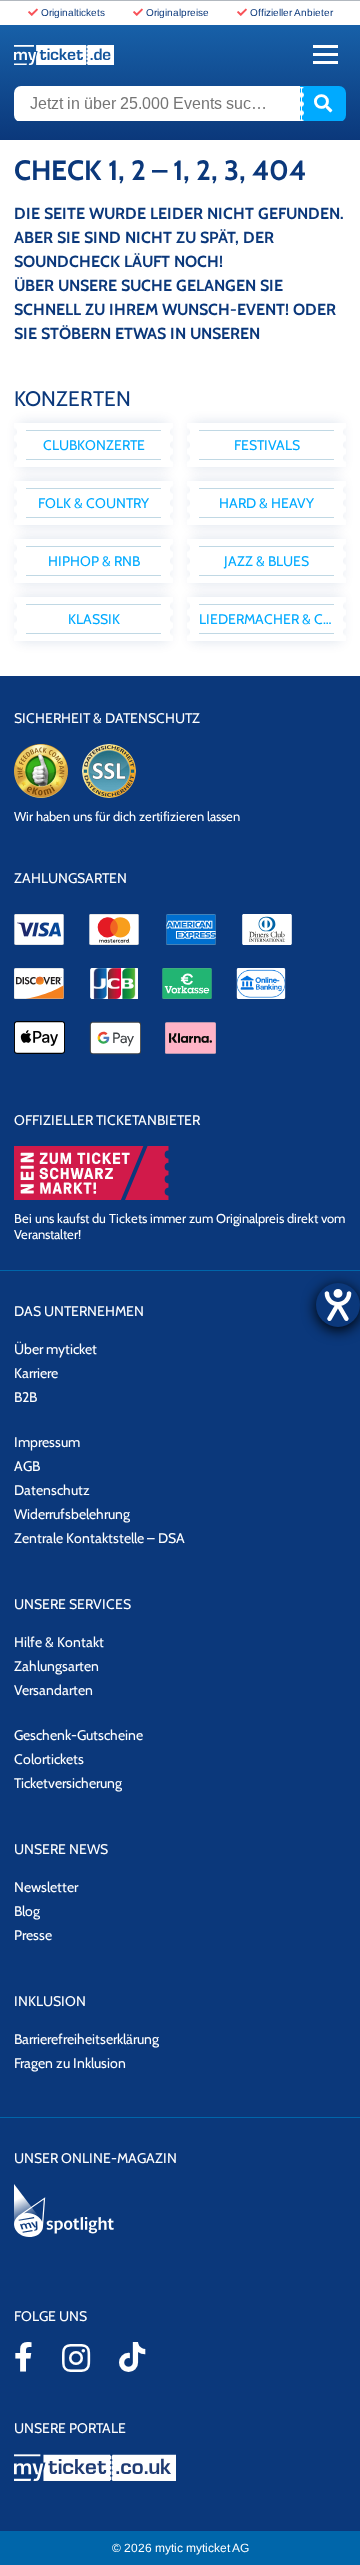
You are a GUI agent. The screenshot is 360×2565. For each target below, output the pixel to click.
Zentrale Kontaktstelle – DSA (99, 1538)
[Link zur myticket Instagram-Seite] (76, 2358)
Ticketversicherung (68, 1783)
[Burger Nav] (325, 54)
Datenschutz (52, 1490)
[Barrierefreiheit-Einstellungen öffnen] (338, 1305)
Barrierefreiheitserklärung (86, 2039)
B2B (25, 1397)
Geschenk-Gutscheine (78, 1735)
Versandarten (53, 1690)
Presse (33, 1935)
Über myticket (55, 1349)
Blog (27, 1911)
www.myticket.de (64, 55)
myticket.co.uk (180, 2467)
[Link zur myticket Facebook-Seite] (23, 2357)
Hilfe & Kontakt (59, 1642)
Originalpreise (177, 12)
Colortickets (49, 1759)
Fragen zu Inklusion (70, 2063)
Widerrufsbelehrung (72, 1514)
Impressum (47, 1442)
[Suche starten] (323, 104)
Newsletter (46, 1887)
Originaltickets (73, 12)
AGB (27, 1466)
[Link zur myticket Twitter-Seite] (132, 2357)
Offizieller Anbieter (291, 12)
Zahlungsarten (56, 1666)
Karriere (36, 1373)
